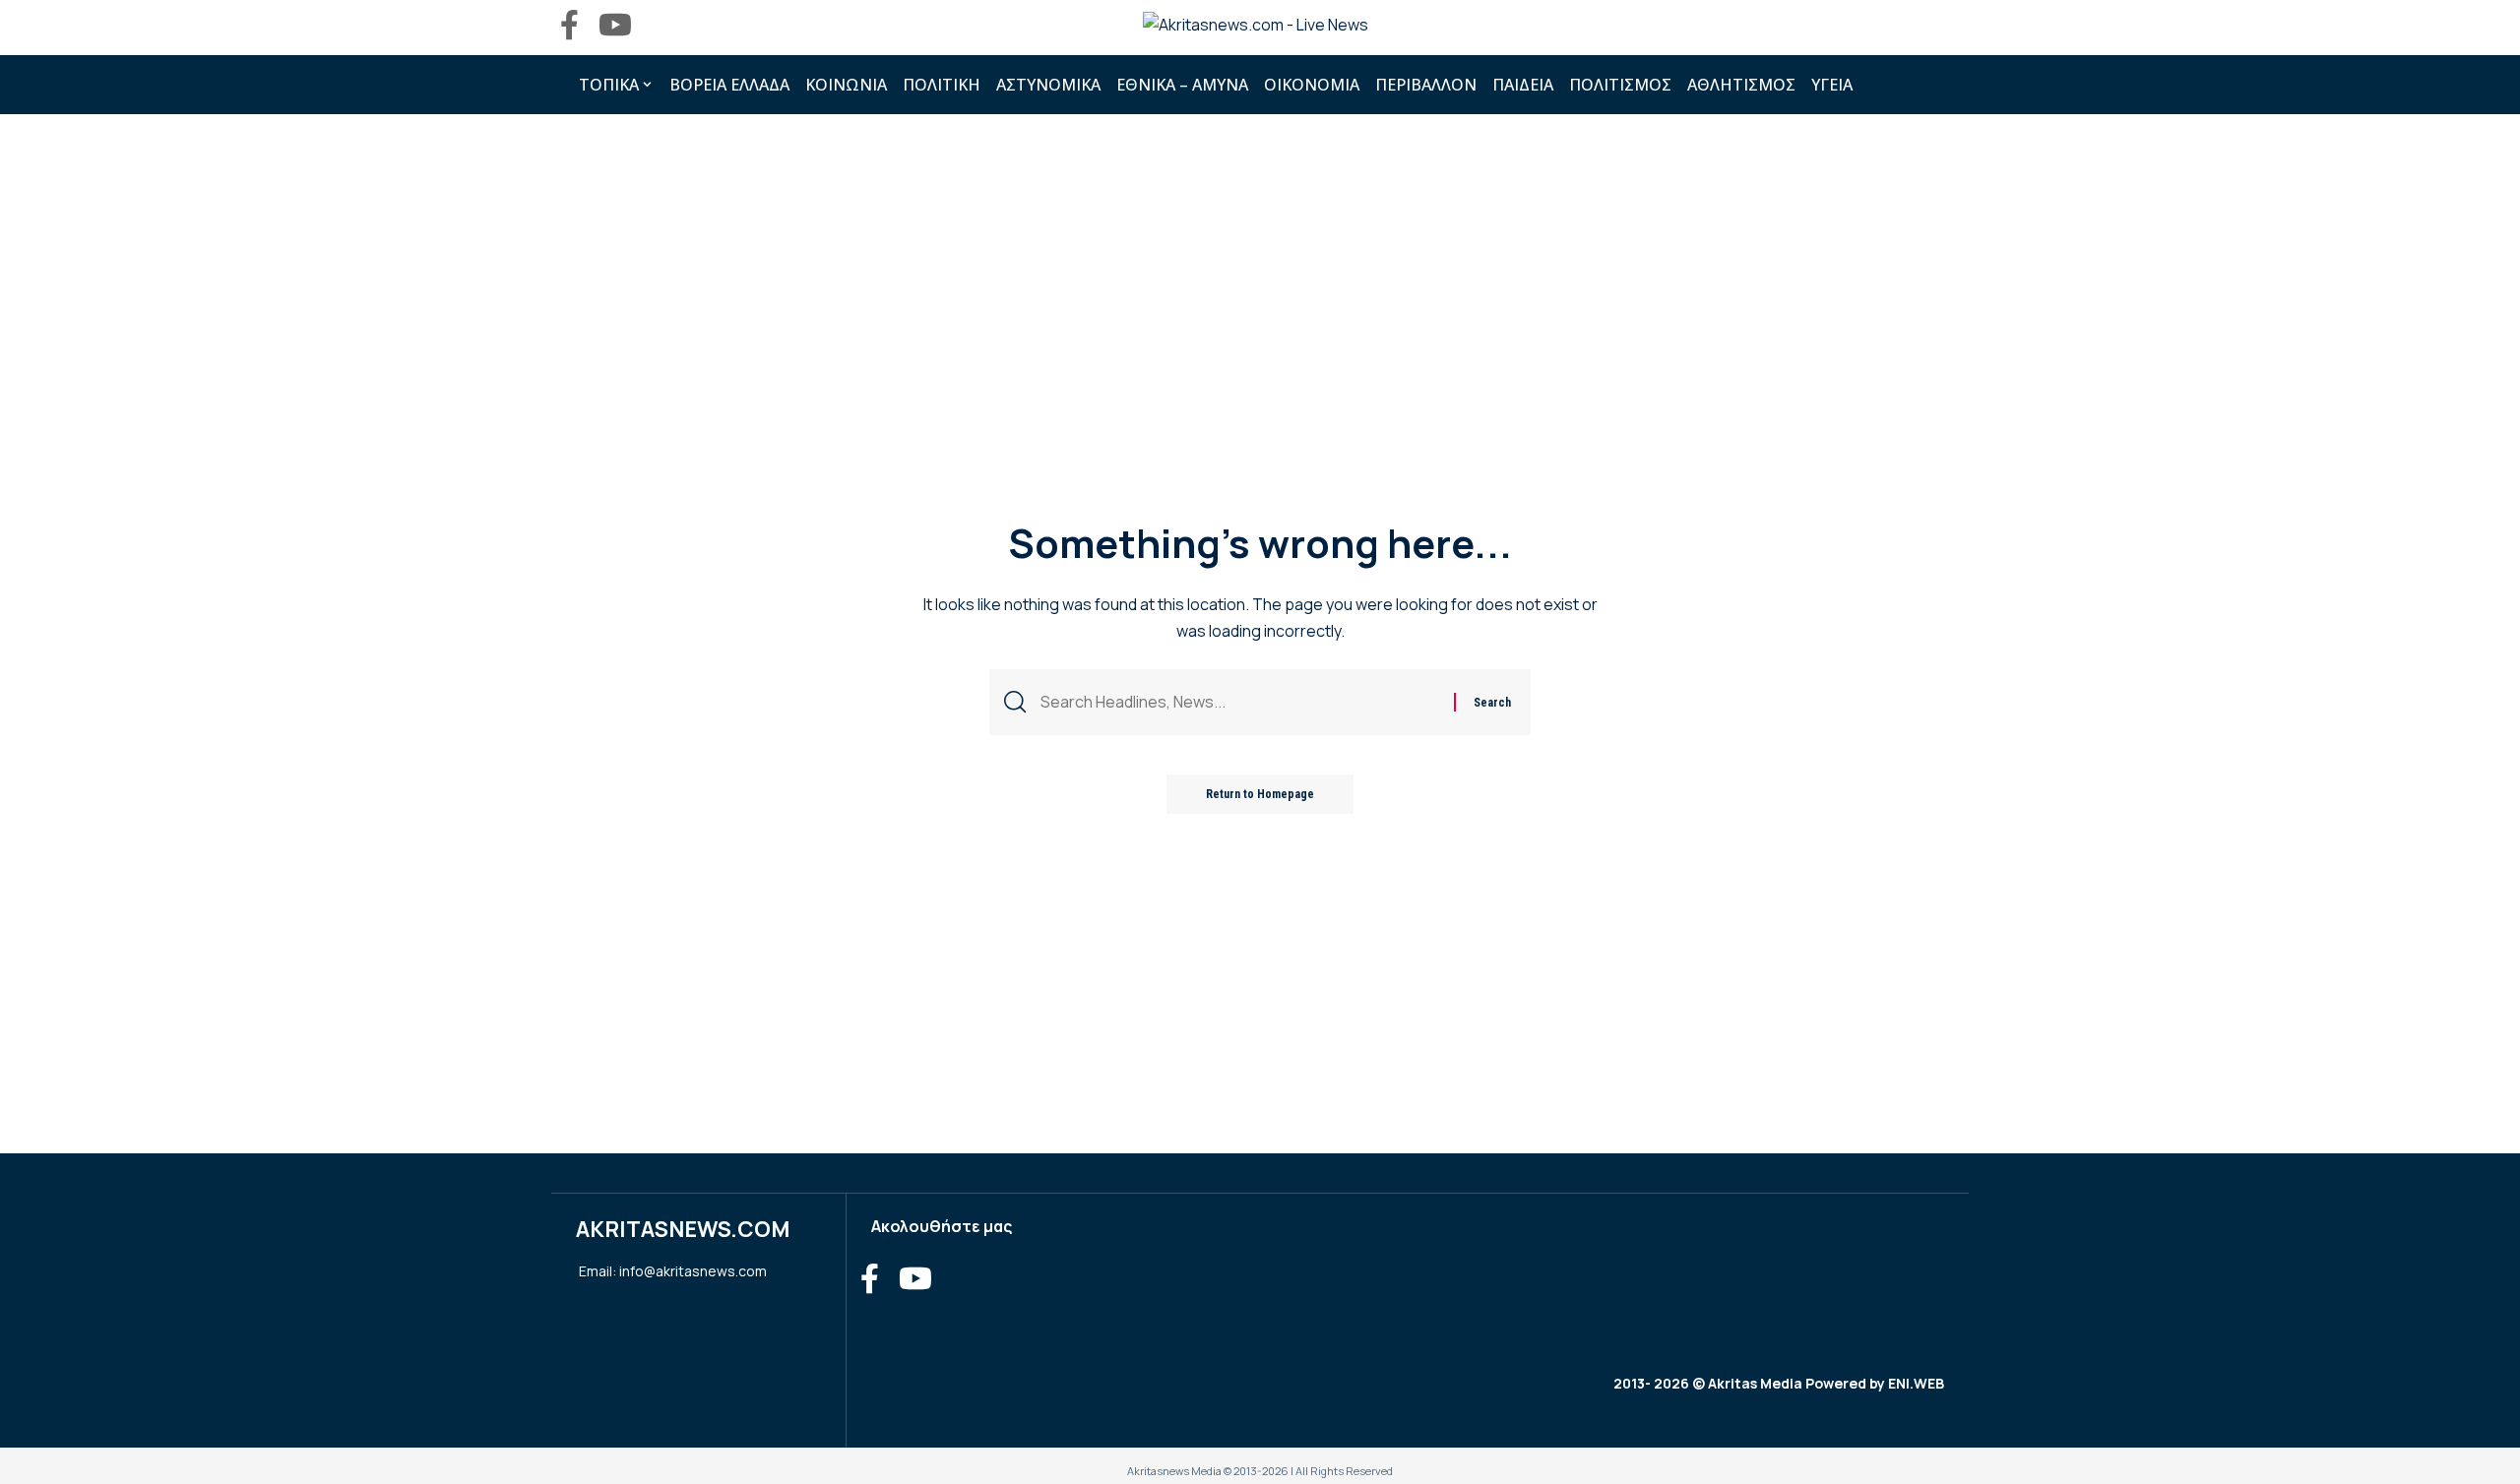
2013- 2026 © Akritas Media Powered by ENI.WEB (1779, 1383)
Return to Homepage (1260, 794)
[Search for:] (1240, 702)
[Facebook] (569, 25)
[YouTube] (615, 25)
